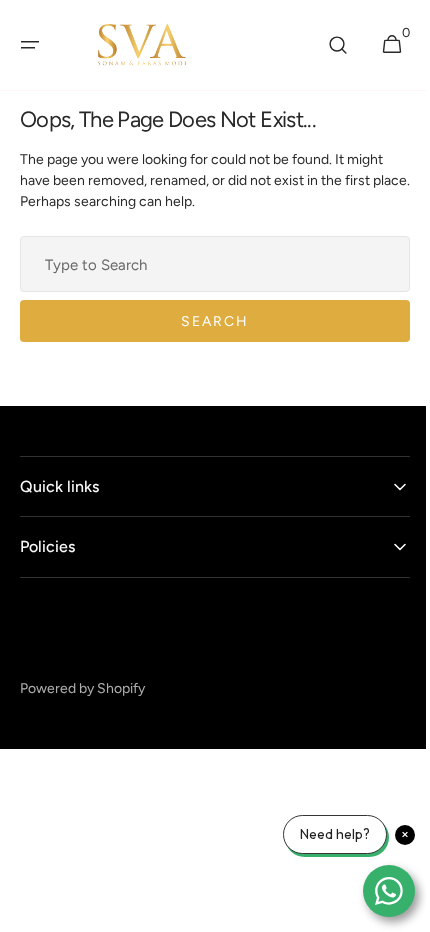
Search (208, 321)
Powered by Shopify (82, 688)
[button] (30, 45)
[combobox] (207, 264)
